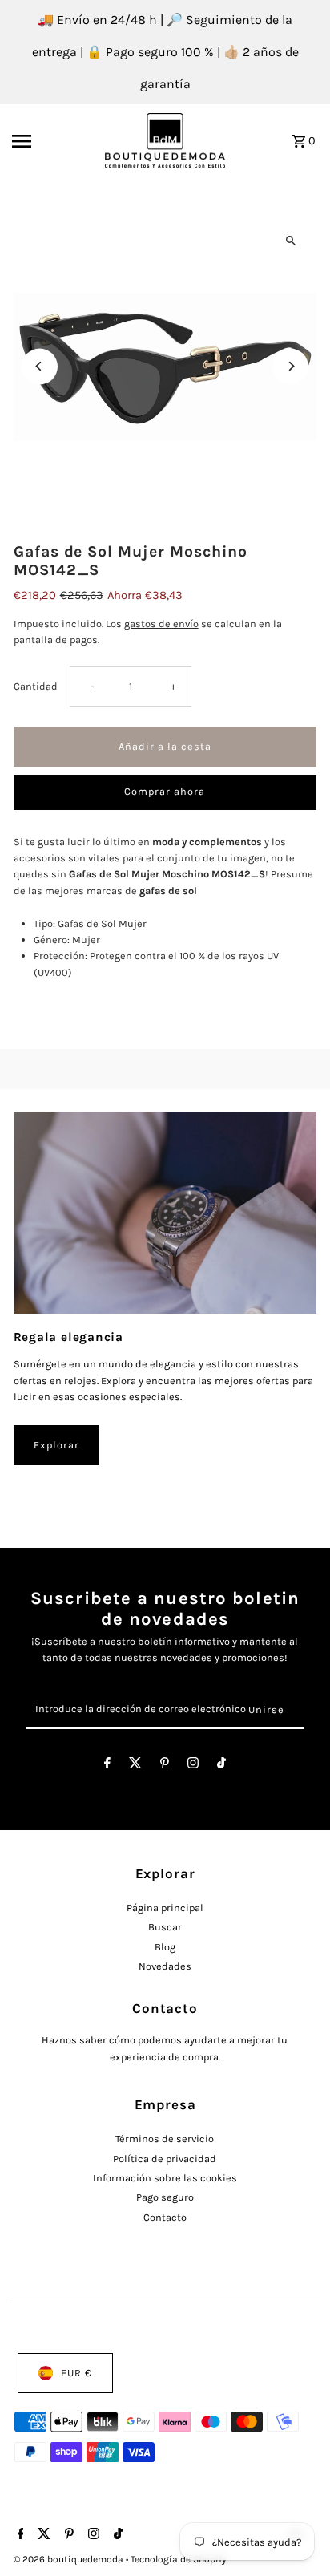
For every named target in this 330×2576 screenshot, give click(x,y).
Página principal (165, 1908)
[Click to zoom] (290, 241)
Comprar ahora (165, 791)
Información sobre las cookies (165, 2178)
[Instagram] (193, 1766)
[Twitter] (135, 1766)
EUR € (76, 2373)
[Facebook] (107, 1766)
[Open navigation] (53, 141)
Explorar (56, 1445)
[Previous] (40, 366)
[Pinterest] (165, 1766)
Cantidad (36, 686)
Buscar (165, 1927)
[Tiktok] (221, 1766)
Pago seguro (165, 2197)
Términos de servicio (165, 2139)
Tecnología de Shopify (179, 2559)
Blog (165, 1947)
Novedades (165, 1966)
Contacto (165, 2217)
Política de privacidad (165, 2159)
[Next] (290, 366)
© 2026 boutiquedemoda (70, 2559)
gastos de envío (161, 624)
